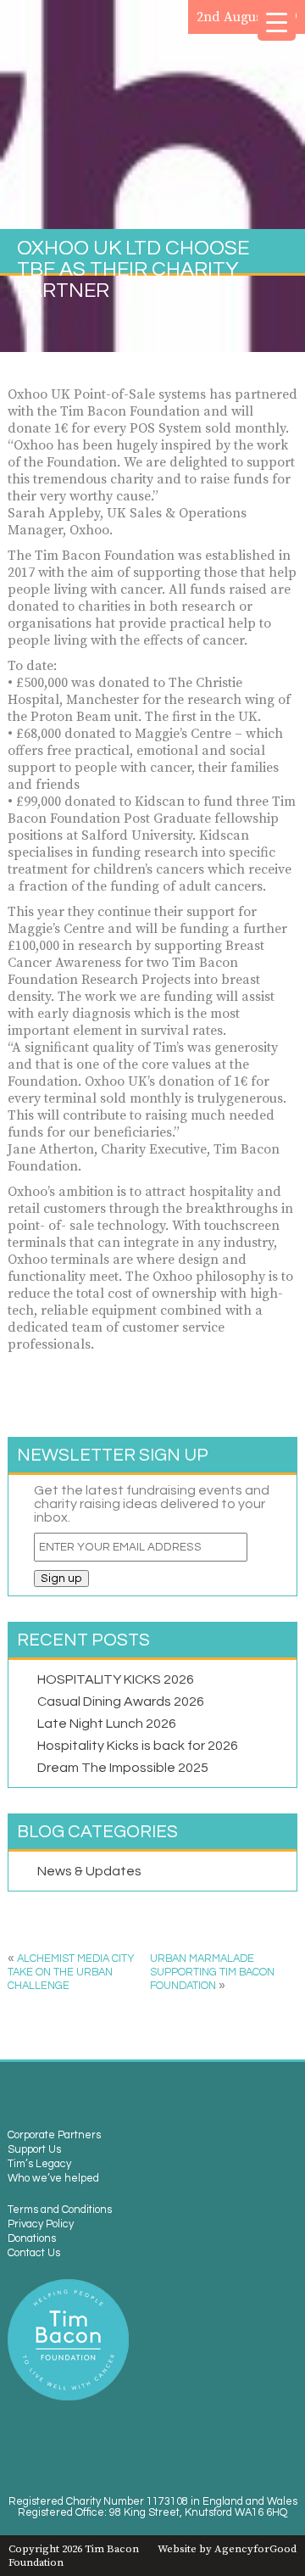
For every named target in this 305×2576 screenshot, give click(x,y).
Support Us (34, 2150)
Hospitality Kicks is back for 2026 (138, 1746)
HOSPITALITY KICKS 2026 (116, 1679)
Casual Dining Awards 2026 (121, 1702)
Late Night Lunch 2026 (107, 1724)
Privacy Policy (41, 2224)
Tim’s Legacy (39, 2164)
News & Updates (89, 1871)
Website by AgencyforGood (227, 2549)
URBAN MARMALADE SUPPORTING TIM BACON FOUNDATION (212, 1973)
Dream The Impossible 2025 (123, 1768)
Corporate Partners (54, 2135)
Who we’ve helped (53, 2179)
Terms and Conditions (60, 2210)
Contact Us (34, 2253)
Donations (32, 2239)
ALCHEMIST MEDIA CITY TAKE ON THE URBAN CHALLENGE (71, 1973)
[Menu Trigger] (277, 22)
